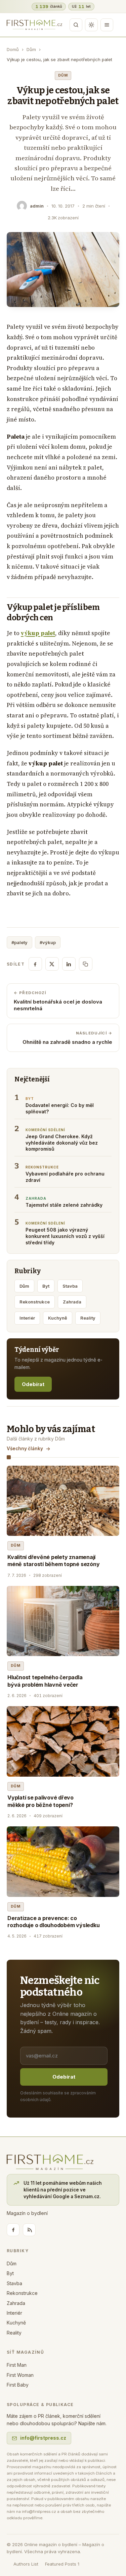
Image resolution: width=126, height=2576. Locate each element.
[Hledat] (76, 25)
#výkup (48, 942)
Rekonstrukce (35, 1302)
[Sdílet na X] (52, 964)
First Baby (18, 2385)
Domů (13, 49)
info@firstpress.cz (43, 2438)
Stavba (70, 1286)
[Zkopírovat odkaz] (86, 964)
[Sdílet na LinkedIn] (69, 964)
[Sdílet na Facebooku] (35, 964)
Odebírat (33, 1384)
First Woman (20, 2375)
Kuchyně (58, 1318)
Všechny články (25, 1449)
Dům (31, 49)
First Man (17, 2365)
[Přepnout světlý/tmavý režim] (91, 25)
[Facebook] (13, 2230)
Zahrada (72, 1302)
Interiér (27, 1318)
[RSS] (29, 2230)
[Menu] (107, 25)
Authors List (26, 2564)
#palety (19, 942)
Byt (46, 1286)
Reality (88, 1318)
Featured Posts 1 (62, 2564)
